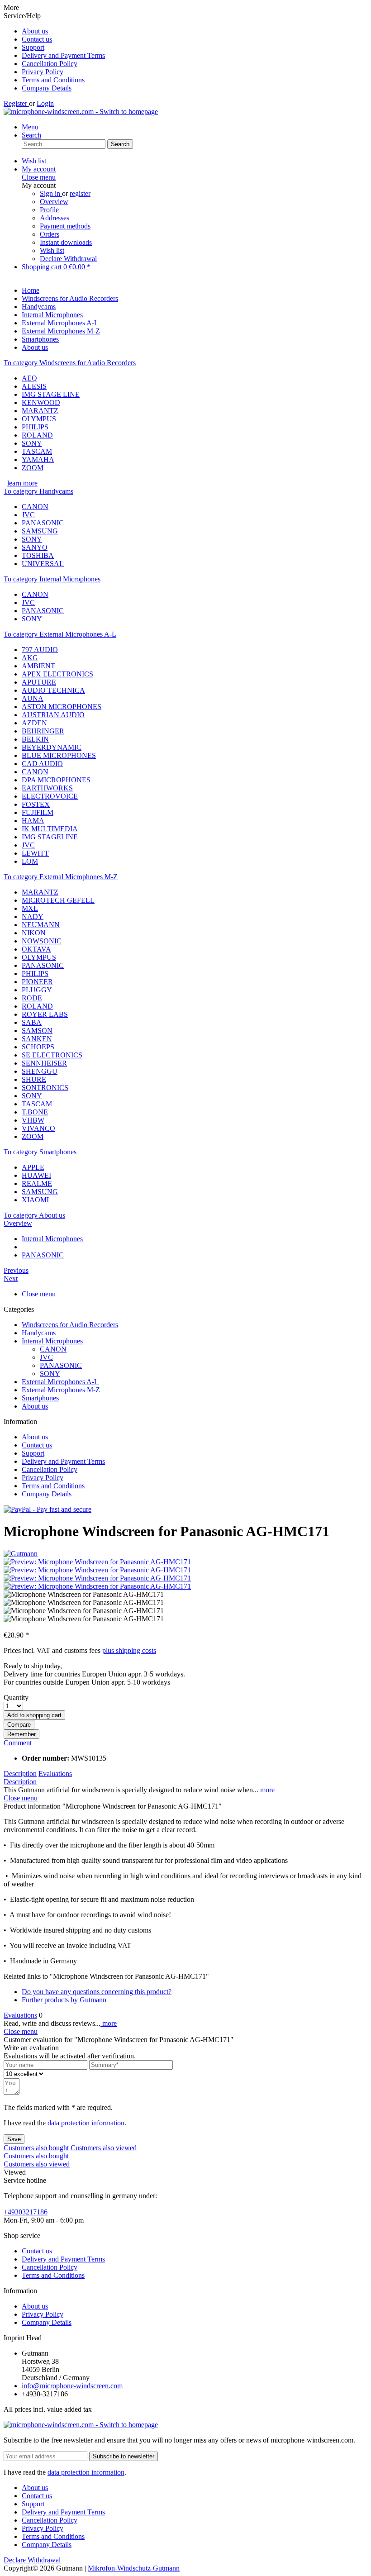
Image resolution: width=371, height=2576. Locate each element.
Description (20, 1774)
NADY (33, 917)
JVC (28, 515)
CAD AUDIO (42, 764)
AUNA (33, 698)
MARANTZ (40, 411)
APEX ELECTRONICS (57, 674)
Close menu (39, 177)
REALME (37, 1183)
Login (45, 103)
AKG (30, 658)
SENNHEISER (44, 1063)
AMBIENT (38, 666)
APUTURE (39, 682)
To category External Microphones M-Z (61, 877)
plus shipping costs (129, 1650)
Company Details (47, 88)
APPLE (33, 1167)
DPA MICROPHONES (56, 780)
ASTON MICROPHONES (62, 707)
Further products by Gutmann (64, 2000)
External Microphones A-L (60, 1382)
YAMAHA (38, 459)
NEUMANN (41, 925)
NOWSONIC (42, 941)
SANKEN (37, 1039)
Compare (19, 1725)
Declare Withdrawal (68, 259)
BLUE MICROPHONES (59, 755)
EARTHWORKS (47, 788)
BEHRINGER (43, 731)
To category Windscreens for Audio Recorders (70, 363)
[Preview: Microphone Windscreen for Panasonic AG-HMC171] (97, 1562)
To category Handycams (38, 491)
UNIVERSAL (43, 564)
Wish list (52, 250)
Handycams (39, 1333)
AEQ (29, 378)
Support (33, 47)
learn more (22, 483)
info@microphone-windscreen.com (72, 2386)
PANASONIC (43, 523)
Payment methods (65, 226)
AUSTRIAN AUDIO (53, 715)
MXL (30, 908)
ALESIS (34, 386)
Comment (18, 1743)
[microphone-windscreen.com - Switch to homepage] (81, 112)
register (80, 193)
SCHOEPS (38, 1047)
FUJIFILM (38, 812)
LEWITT (35, 853)
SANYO (35, 547)
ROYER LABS (45, 1014)
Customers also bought (36, 2148)
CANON (35, 507)
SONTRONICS (45, 1088)
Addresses (55, 218)
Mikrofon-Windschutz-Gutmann (134, 2568)
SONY (32, 443)
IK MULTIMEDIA (50, 829)
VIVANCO (38, 1128)
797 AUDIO (40, 650)
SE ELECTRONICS (52, 1055)
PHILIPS (35, 427)
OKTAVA (36, 949)
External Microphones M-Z (61, 1390)
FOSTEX (36, 804)
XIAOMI (35, 1200)
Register (16, 103)
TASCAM (37, 451)
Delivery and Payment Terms (63, 55)
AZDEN (34, 723)
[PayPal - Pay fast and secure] (48, 1509)
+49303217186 (26, 2212)
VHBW (33, 1120)
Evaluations (55, 1774)
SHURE (34, 1079)
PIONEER (37, 982)
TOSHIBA (38, 555)
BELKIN (35, 739)
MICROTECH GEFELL (58, 900)
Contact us (37, 39)
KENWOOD (41, 402)
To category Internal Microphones (52, 579)
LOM (30, 861)
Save (14, 2139)
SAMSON (37, 1031)
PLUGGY (37, 990)
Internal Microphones (52, 1341)
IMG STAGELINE (50, 837)
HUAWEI (36, 1175)
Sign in (51, 193)
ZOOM (33, 468)
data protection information (86, 2123)
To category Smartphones (40, 1152)
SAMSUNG (40, 531)
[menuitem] (195, 31)
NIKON (34, 933)
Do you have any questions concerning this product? (97, 1992)
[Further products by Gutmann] (21, 1554)
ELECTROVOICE (50, 796)
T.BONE (35, 1112)
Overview (54, 202)
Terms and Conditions (53, 80)
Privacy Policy (43, 72)
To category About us (34, 1215)
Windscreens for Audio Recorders (70, 1325)
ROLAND (37, 435)
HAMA (33, 821)
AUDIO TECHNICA (53, 690)
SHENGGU (40, 1071)
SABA (32, 1022)
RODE (32, 998)
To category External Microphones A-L (60, 634)
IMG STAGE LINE (51, 394)
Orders (50, 234)
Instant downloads (66, 242)
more (266, 1790)
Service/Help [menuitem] (54, 52)
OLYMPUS (39, 419)
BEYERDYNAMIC (52, 747)
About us (35, 31)
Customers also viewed (104, 2148)
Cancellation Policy (50, 64)
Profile (49, 210)
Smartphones (40, 1398)
